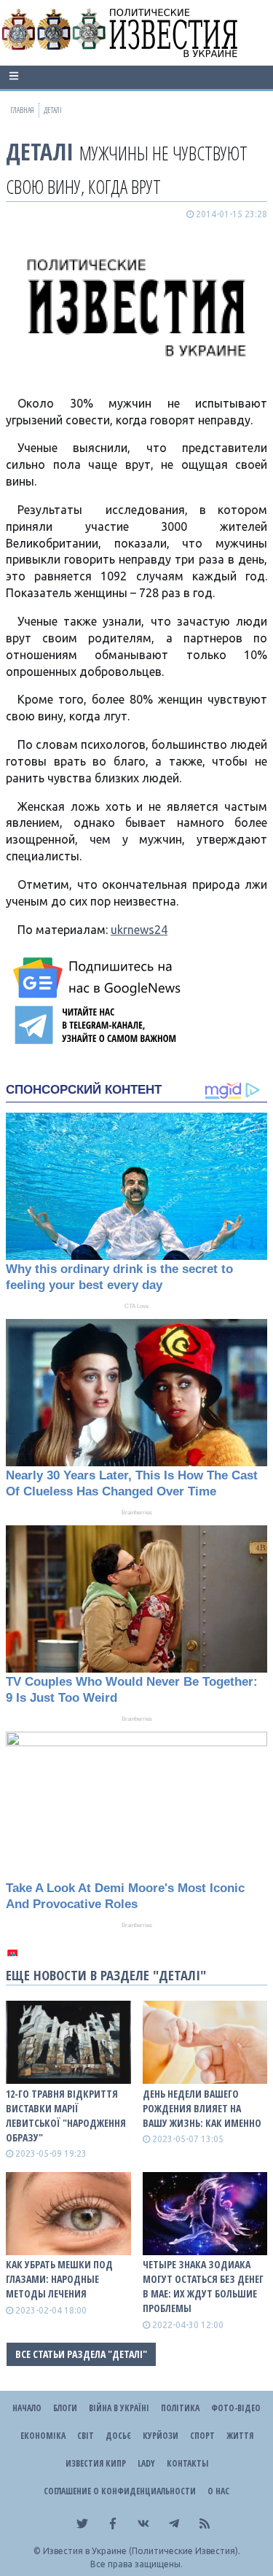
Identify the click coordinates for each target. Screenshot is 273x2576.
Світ (86, 2436)
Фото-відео (236, 2408)
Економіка (43, 2436)
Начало (27, 2408)
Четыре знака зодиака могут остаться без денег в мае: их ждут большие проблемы (203, 2286)
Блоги (65, 2408)
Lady (146, 2463)
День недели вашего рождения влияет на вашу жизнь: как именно (202, 2108)
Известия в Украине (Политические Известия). (142, 2551)
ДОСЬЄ (118, 2436)
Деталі (40, 151)
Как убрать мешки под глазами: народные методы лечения (59, 2279)
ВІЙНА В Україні (119, 2408)
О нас (218, 2491)
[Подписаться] (99, 978)
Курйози (161, 2436)
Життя (240, 2436)
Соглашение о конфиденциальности (120, 2491)
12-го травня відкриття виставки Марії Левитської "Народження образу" (66, 2116)
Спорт (202, 2436)
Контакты (187, 2463)
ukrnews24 (139, 930)
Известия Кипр (96, 2463)
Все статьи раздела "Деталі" (81, 2354)
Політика (180, 2408)
